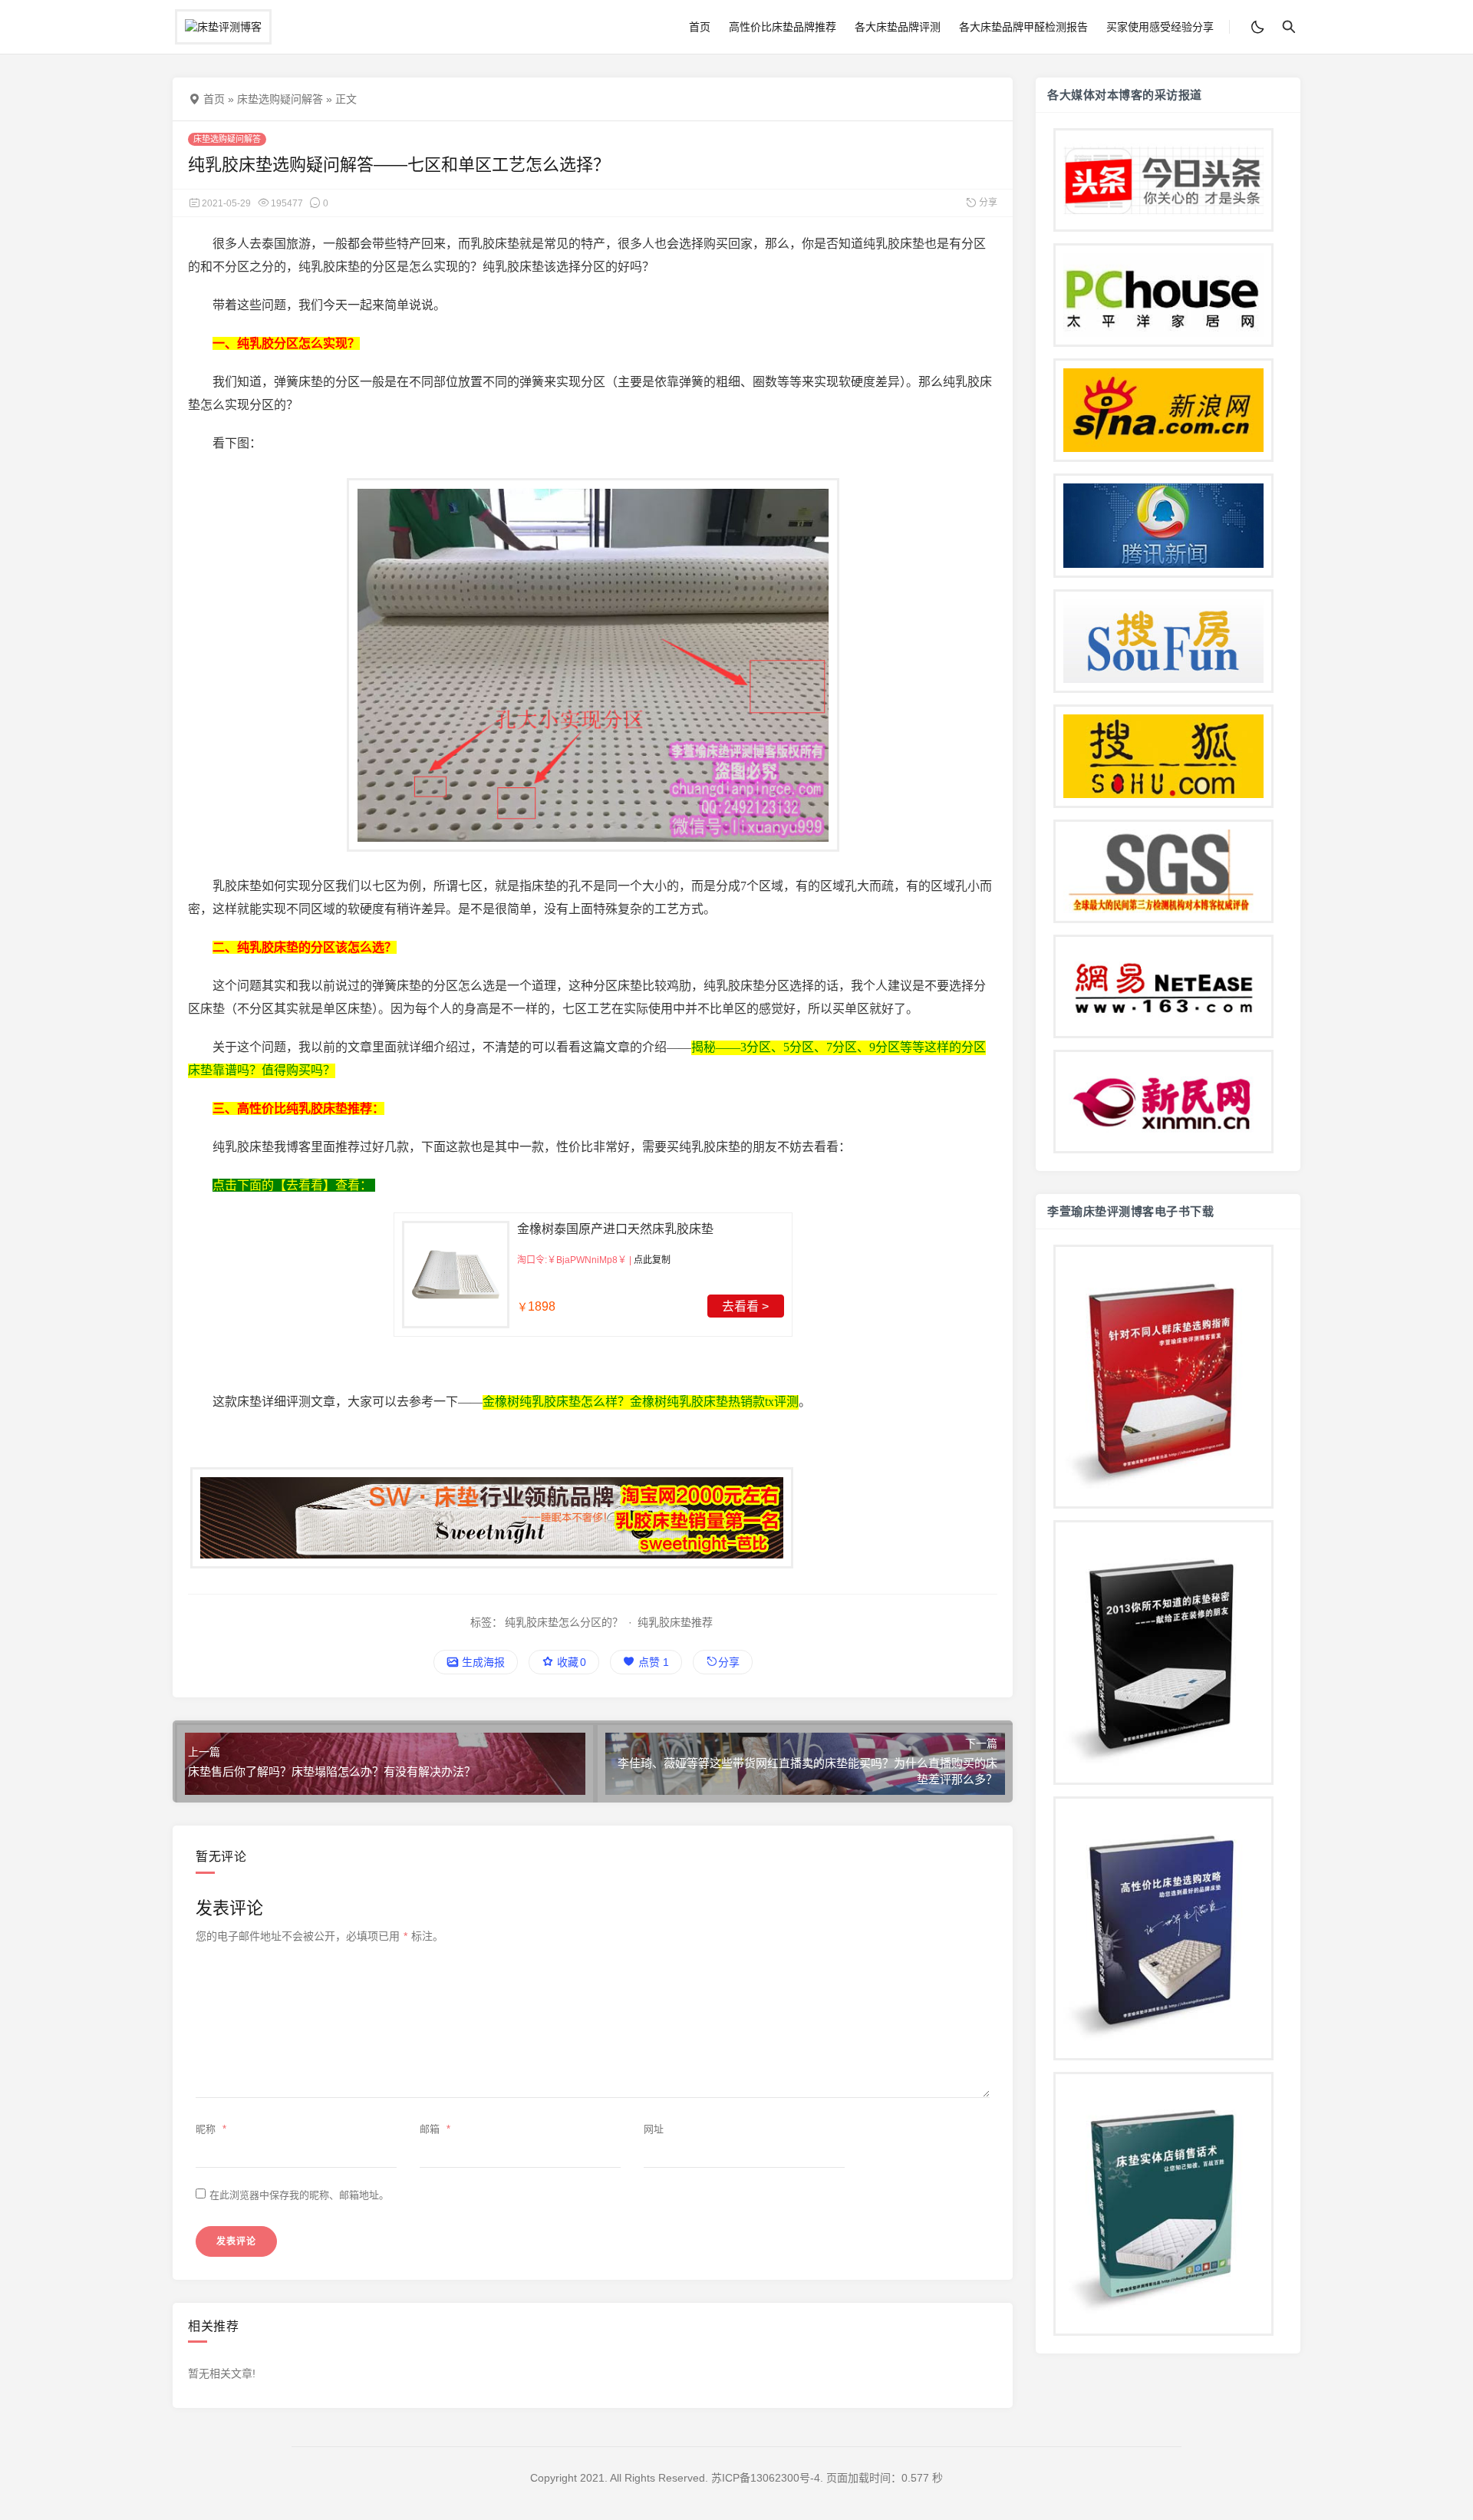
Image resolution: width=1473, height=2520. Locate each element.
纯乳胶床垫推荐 (675, 1622)
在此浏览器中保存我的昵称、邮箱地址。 (299, 2195)
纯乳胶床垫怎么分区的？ (564, 1622)
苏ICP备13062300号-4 (766, 2478)
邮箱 (435, 2129)
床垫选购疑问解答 (280, 99)
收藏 (570, 1662)
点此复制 (652, 1260)
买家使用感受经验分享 (1160, 27)
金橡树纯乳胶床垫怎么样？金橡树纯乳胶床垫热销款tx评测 (641, 1402)
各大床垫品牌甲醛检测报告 (1023, 27)
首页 (700, 27)
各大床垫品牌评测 (898, 27)
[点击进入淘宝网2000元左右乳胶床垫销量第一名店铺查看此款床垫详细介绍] (593, 1518)
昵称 (211, 2129)
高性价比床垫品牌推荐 (783, 27)
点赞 (652, 1662)
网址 (654, 2129)
